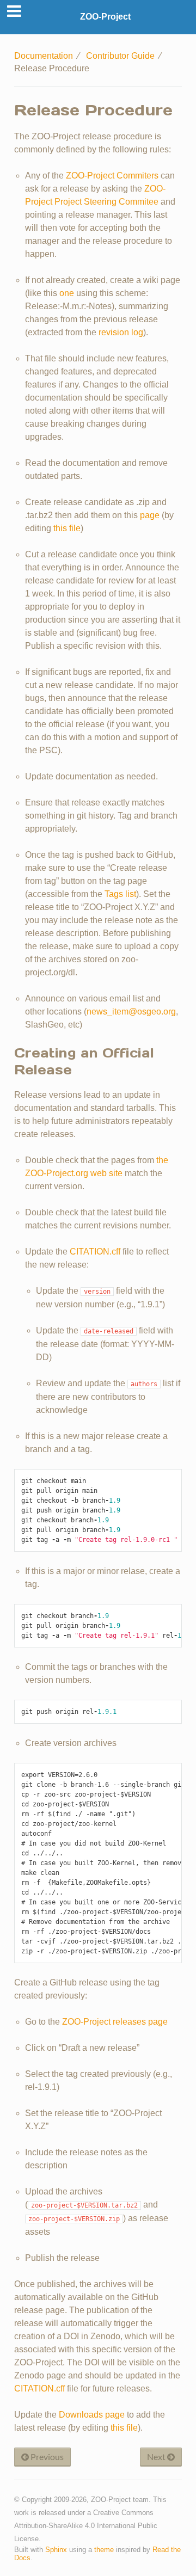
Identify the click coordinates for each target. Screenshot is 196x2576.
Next (157, 2457)
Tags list (120, 894)
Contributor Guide (120, 56)
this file (67, 528)
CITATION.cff (95, 1252)
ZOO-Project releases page (115, 2022)
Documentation (44, 56)
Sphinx (56, 2550)
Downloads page (92, 2415)
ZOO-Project (105, 17)
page (150, 515)
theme (104, 2550)
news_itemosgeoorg (131, 1012)
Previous (46, 2457)
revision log (121, 332)
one (67, 293)
